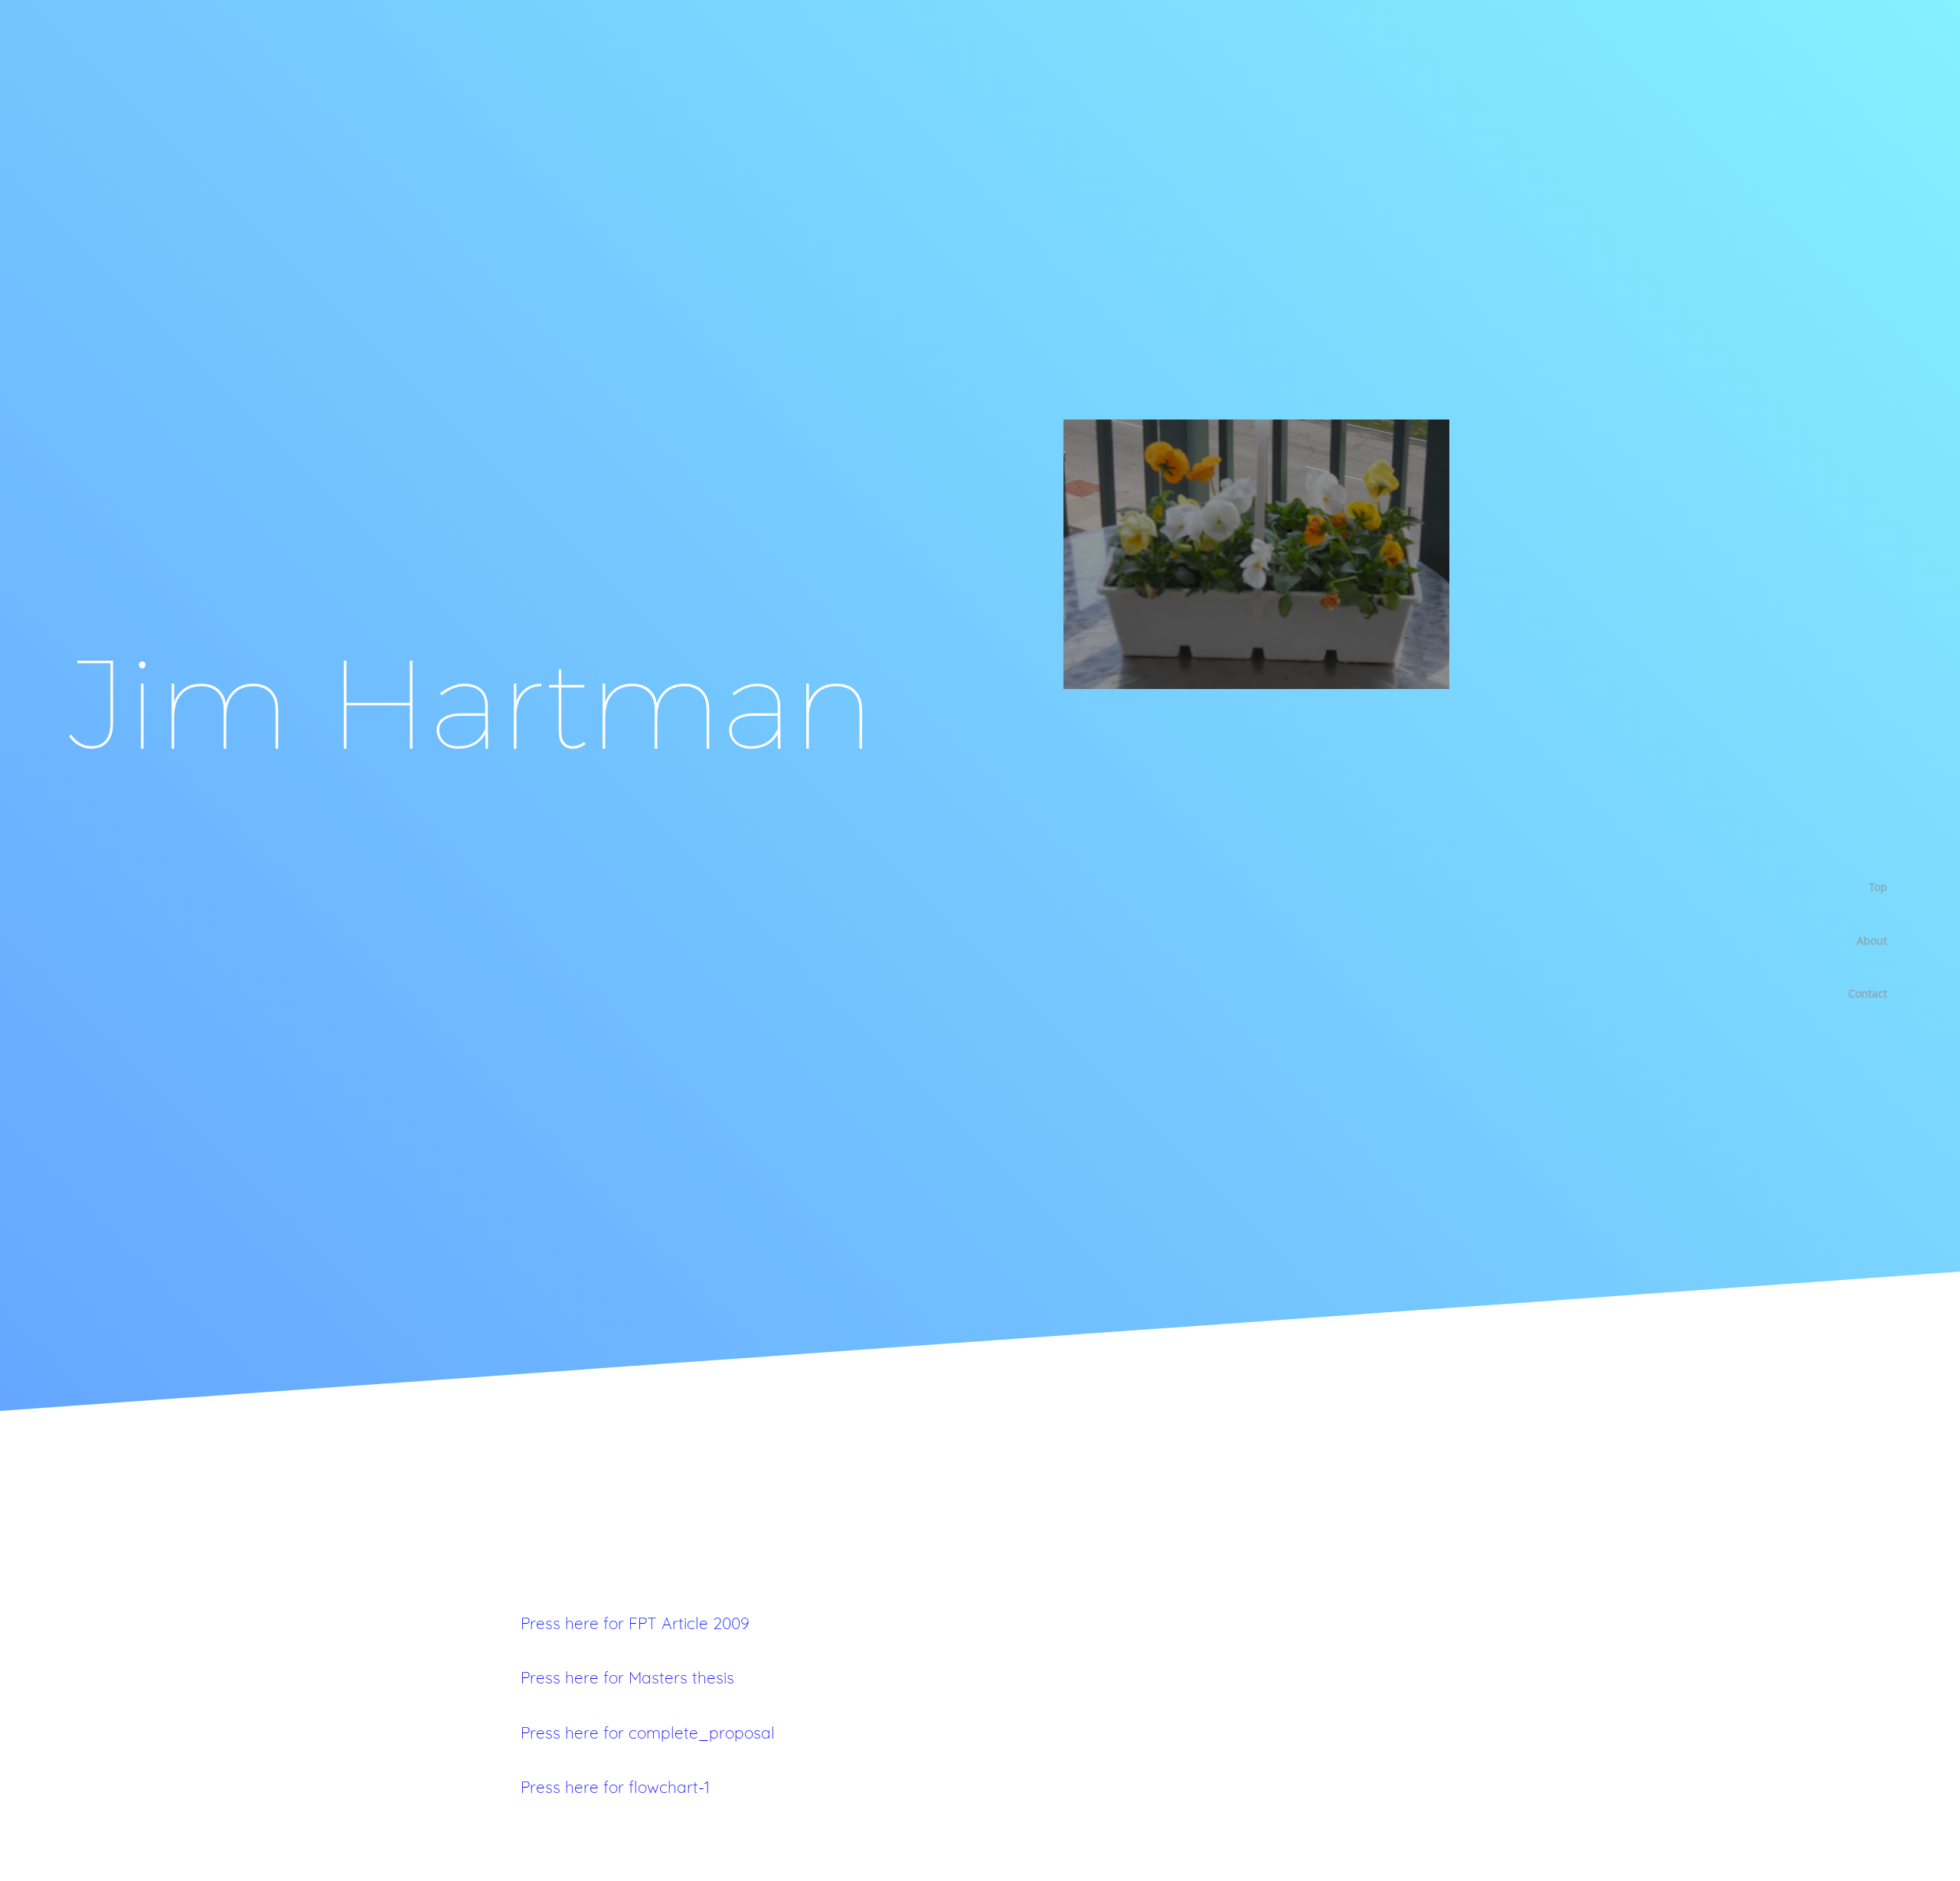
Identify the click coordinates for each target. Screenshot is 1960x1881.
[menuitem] (1862, 887)
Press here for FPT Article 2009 (635, 1623)
